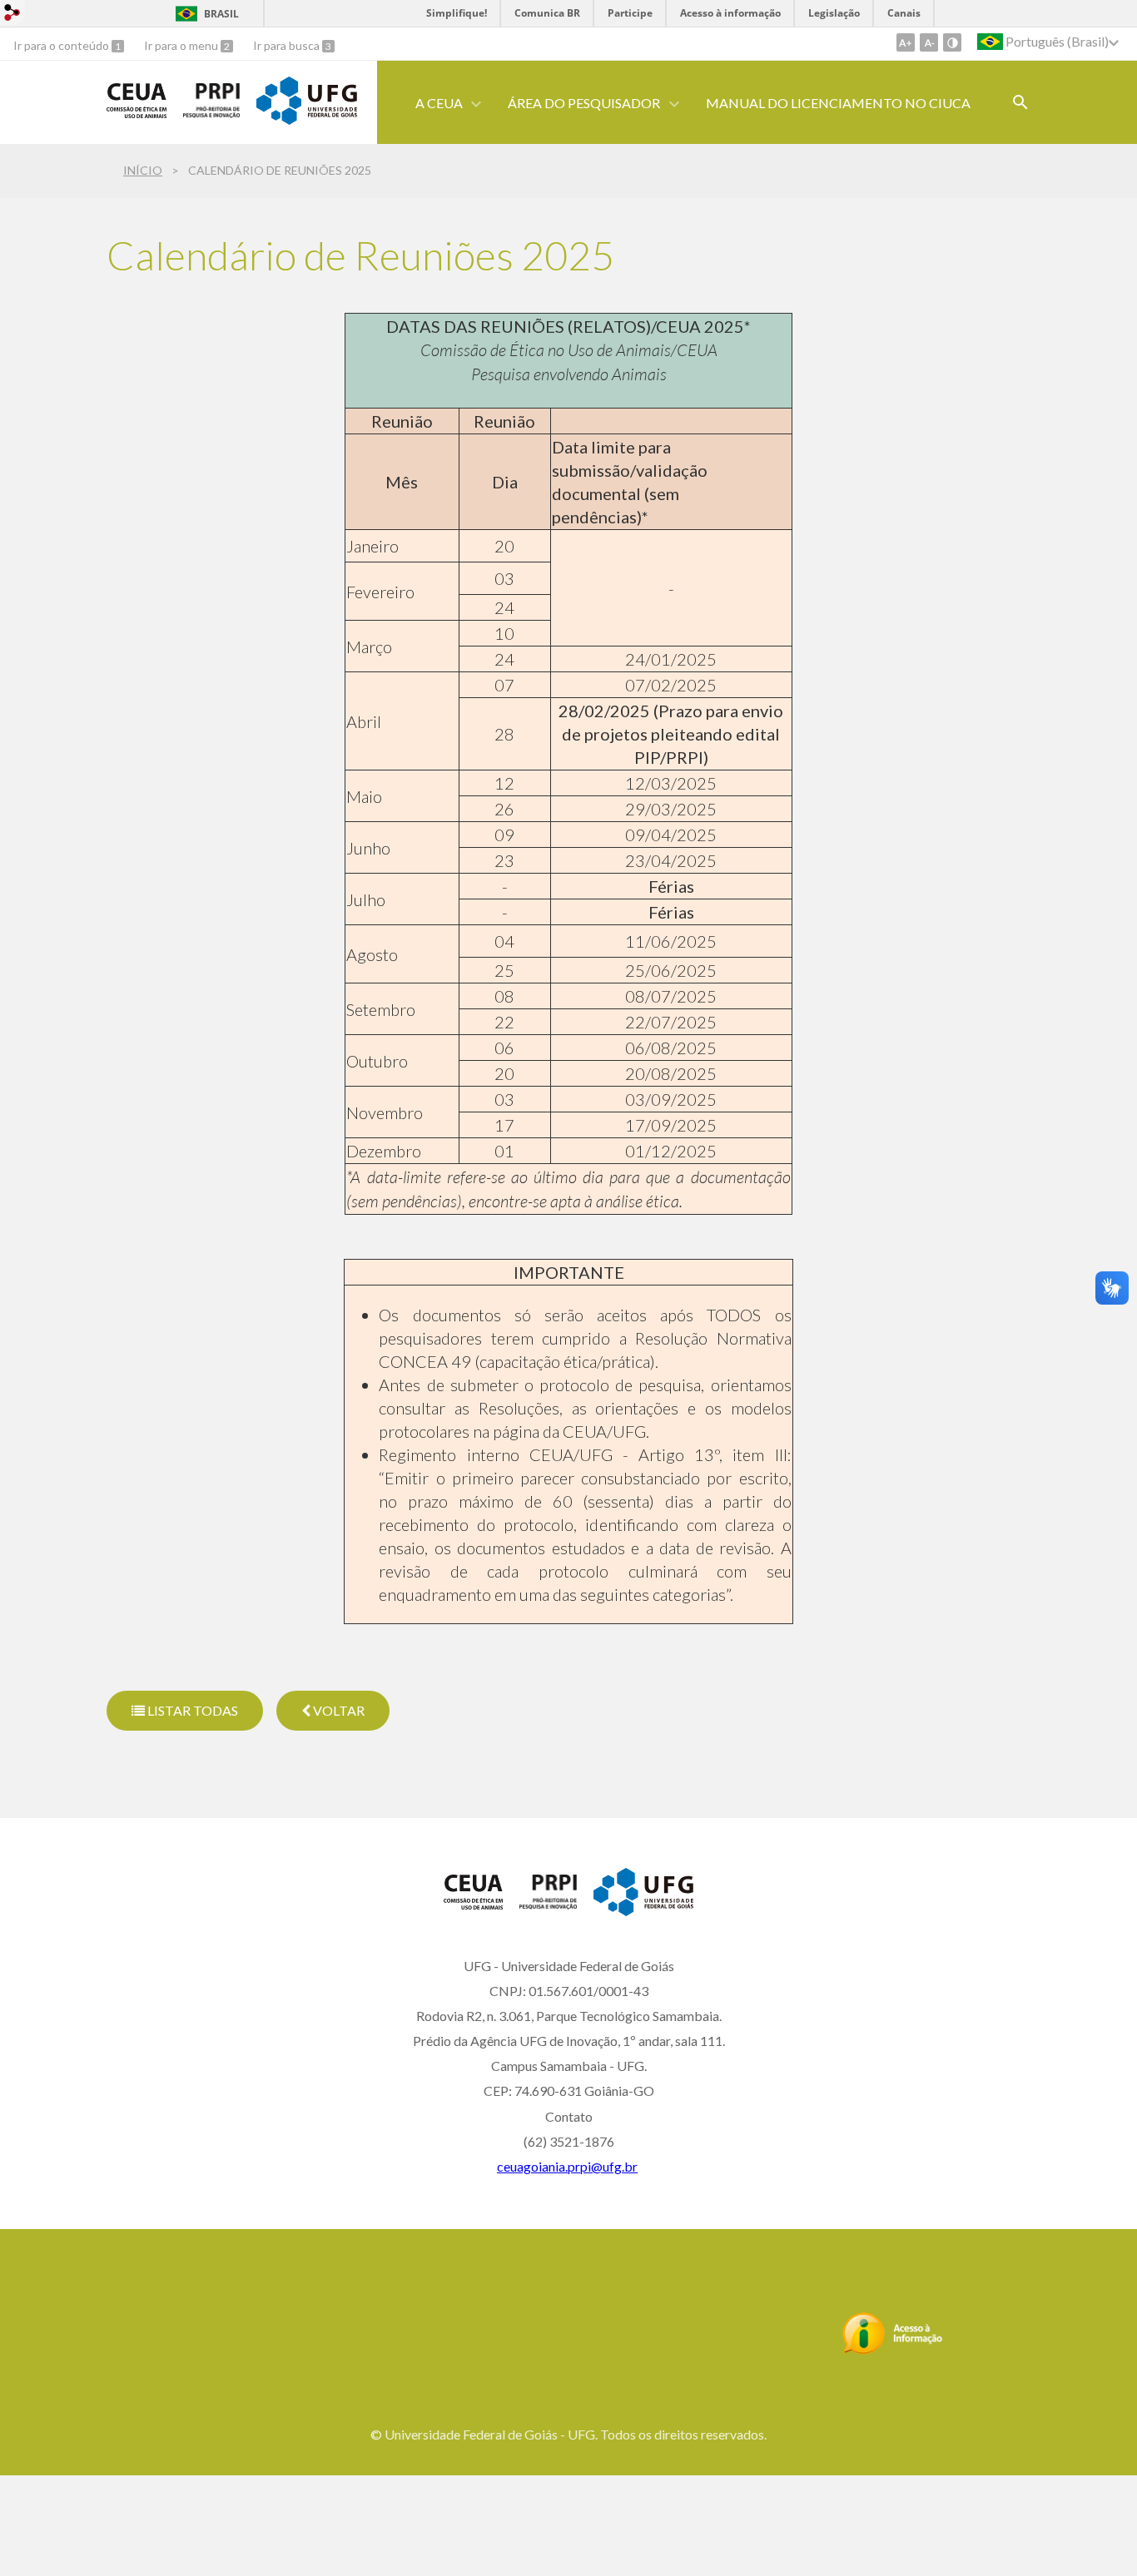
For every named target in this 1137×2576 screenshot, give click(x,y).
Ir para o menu (182, 45)
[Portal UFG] (306, 119)
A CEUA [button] (439, 103)
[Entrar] (12, 15)
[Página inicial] (137, 112)
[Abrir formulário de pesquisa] (1020, 102)
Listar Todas (191, 1710)
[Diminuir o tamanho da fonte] (929, 42)
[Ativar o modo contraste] (952, 42)
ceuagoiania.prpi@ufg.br (567, 2166)
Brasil (221, 14)
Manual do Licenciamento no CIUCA (838, 103)
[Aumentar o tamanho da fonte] (906, 42)
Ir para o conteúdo (62, 45)
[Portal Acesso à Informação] (893, 2350)
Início (143, 170)
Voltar (338, 1710)
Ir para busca (288, 45)
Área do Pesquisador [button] (584, 103)
